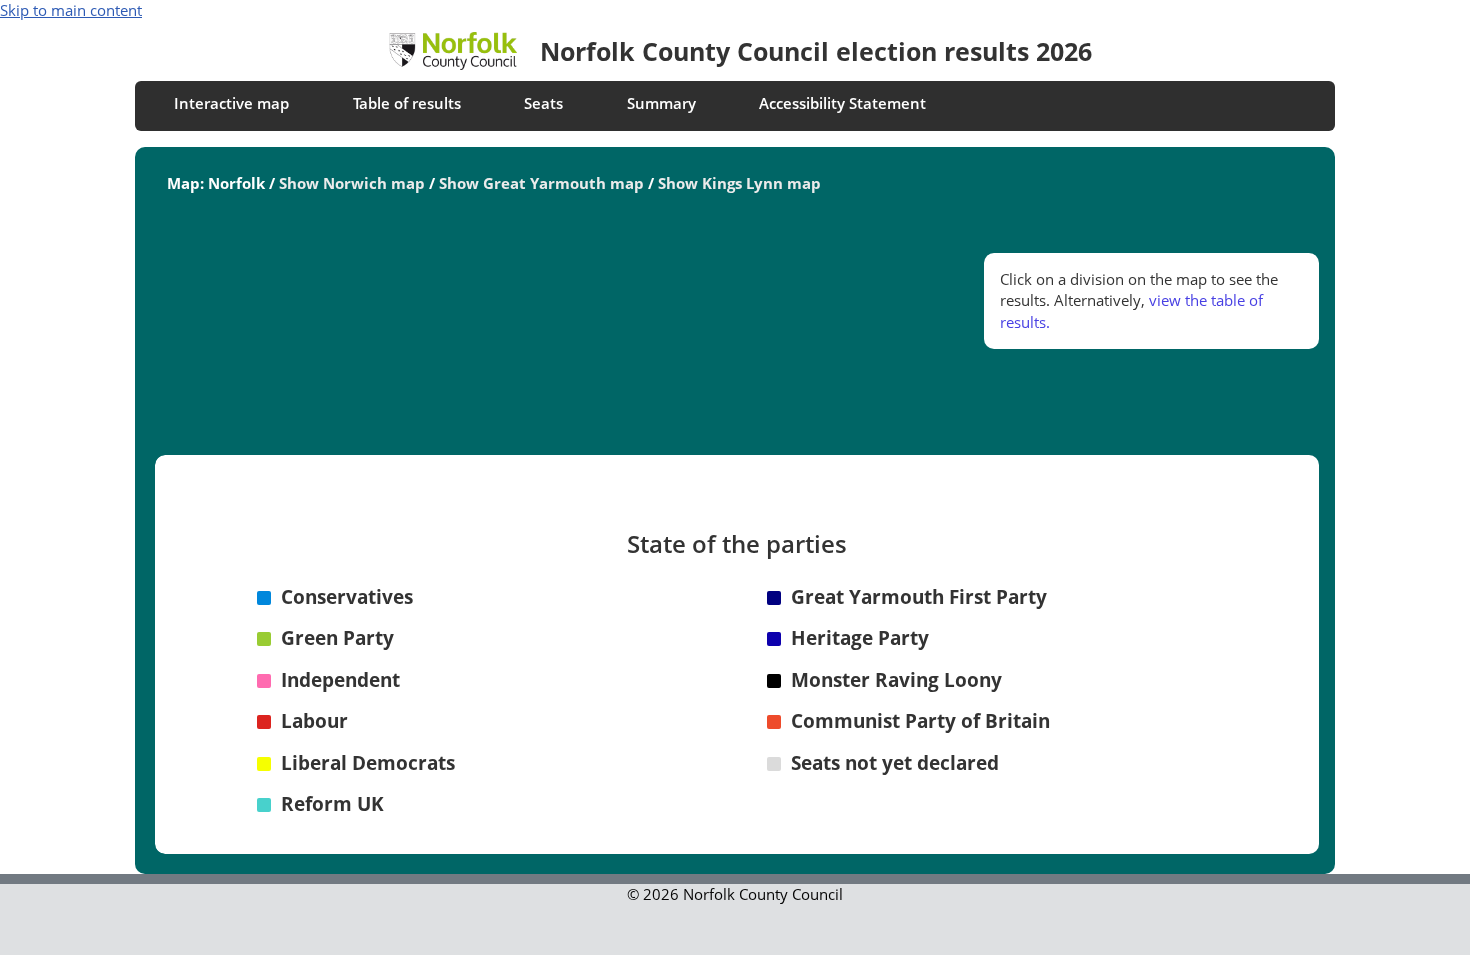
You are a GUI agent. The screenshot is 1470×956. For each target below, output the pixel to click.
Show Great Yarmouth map (541, 183)
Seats (543, 103)
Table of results (407, 103)
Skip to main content (71, 10)
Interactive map (231, 103)
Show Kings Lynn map (739, 183)
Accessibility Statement (842, 103)
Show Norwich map (352, 183)
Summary (661, 103)
